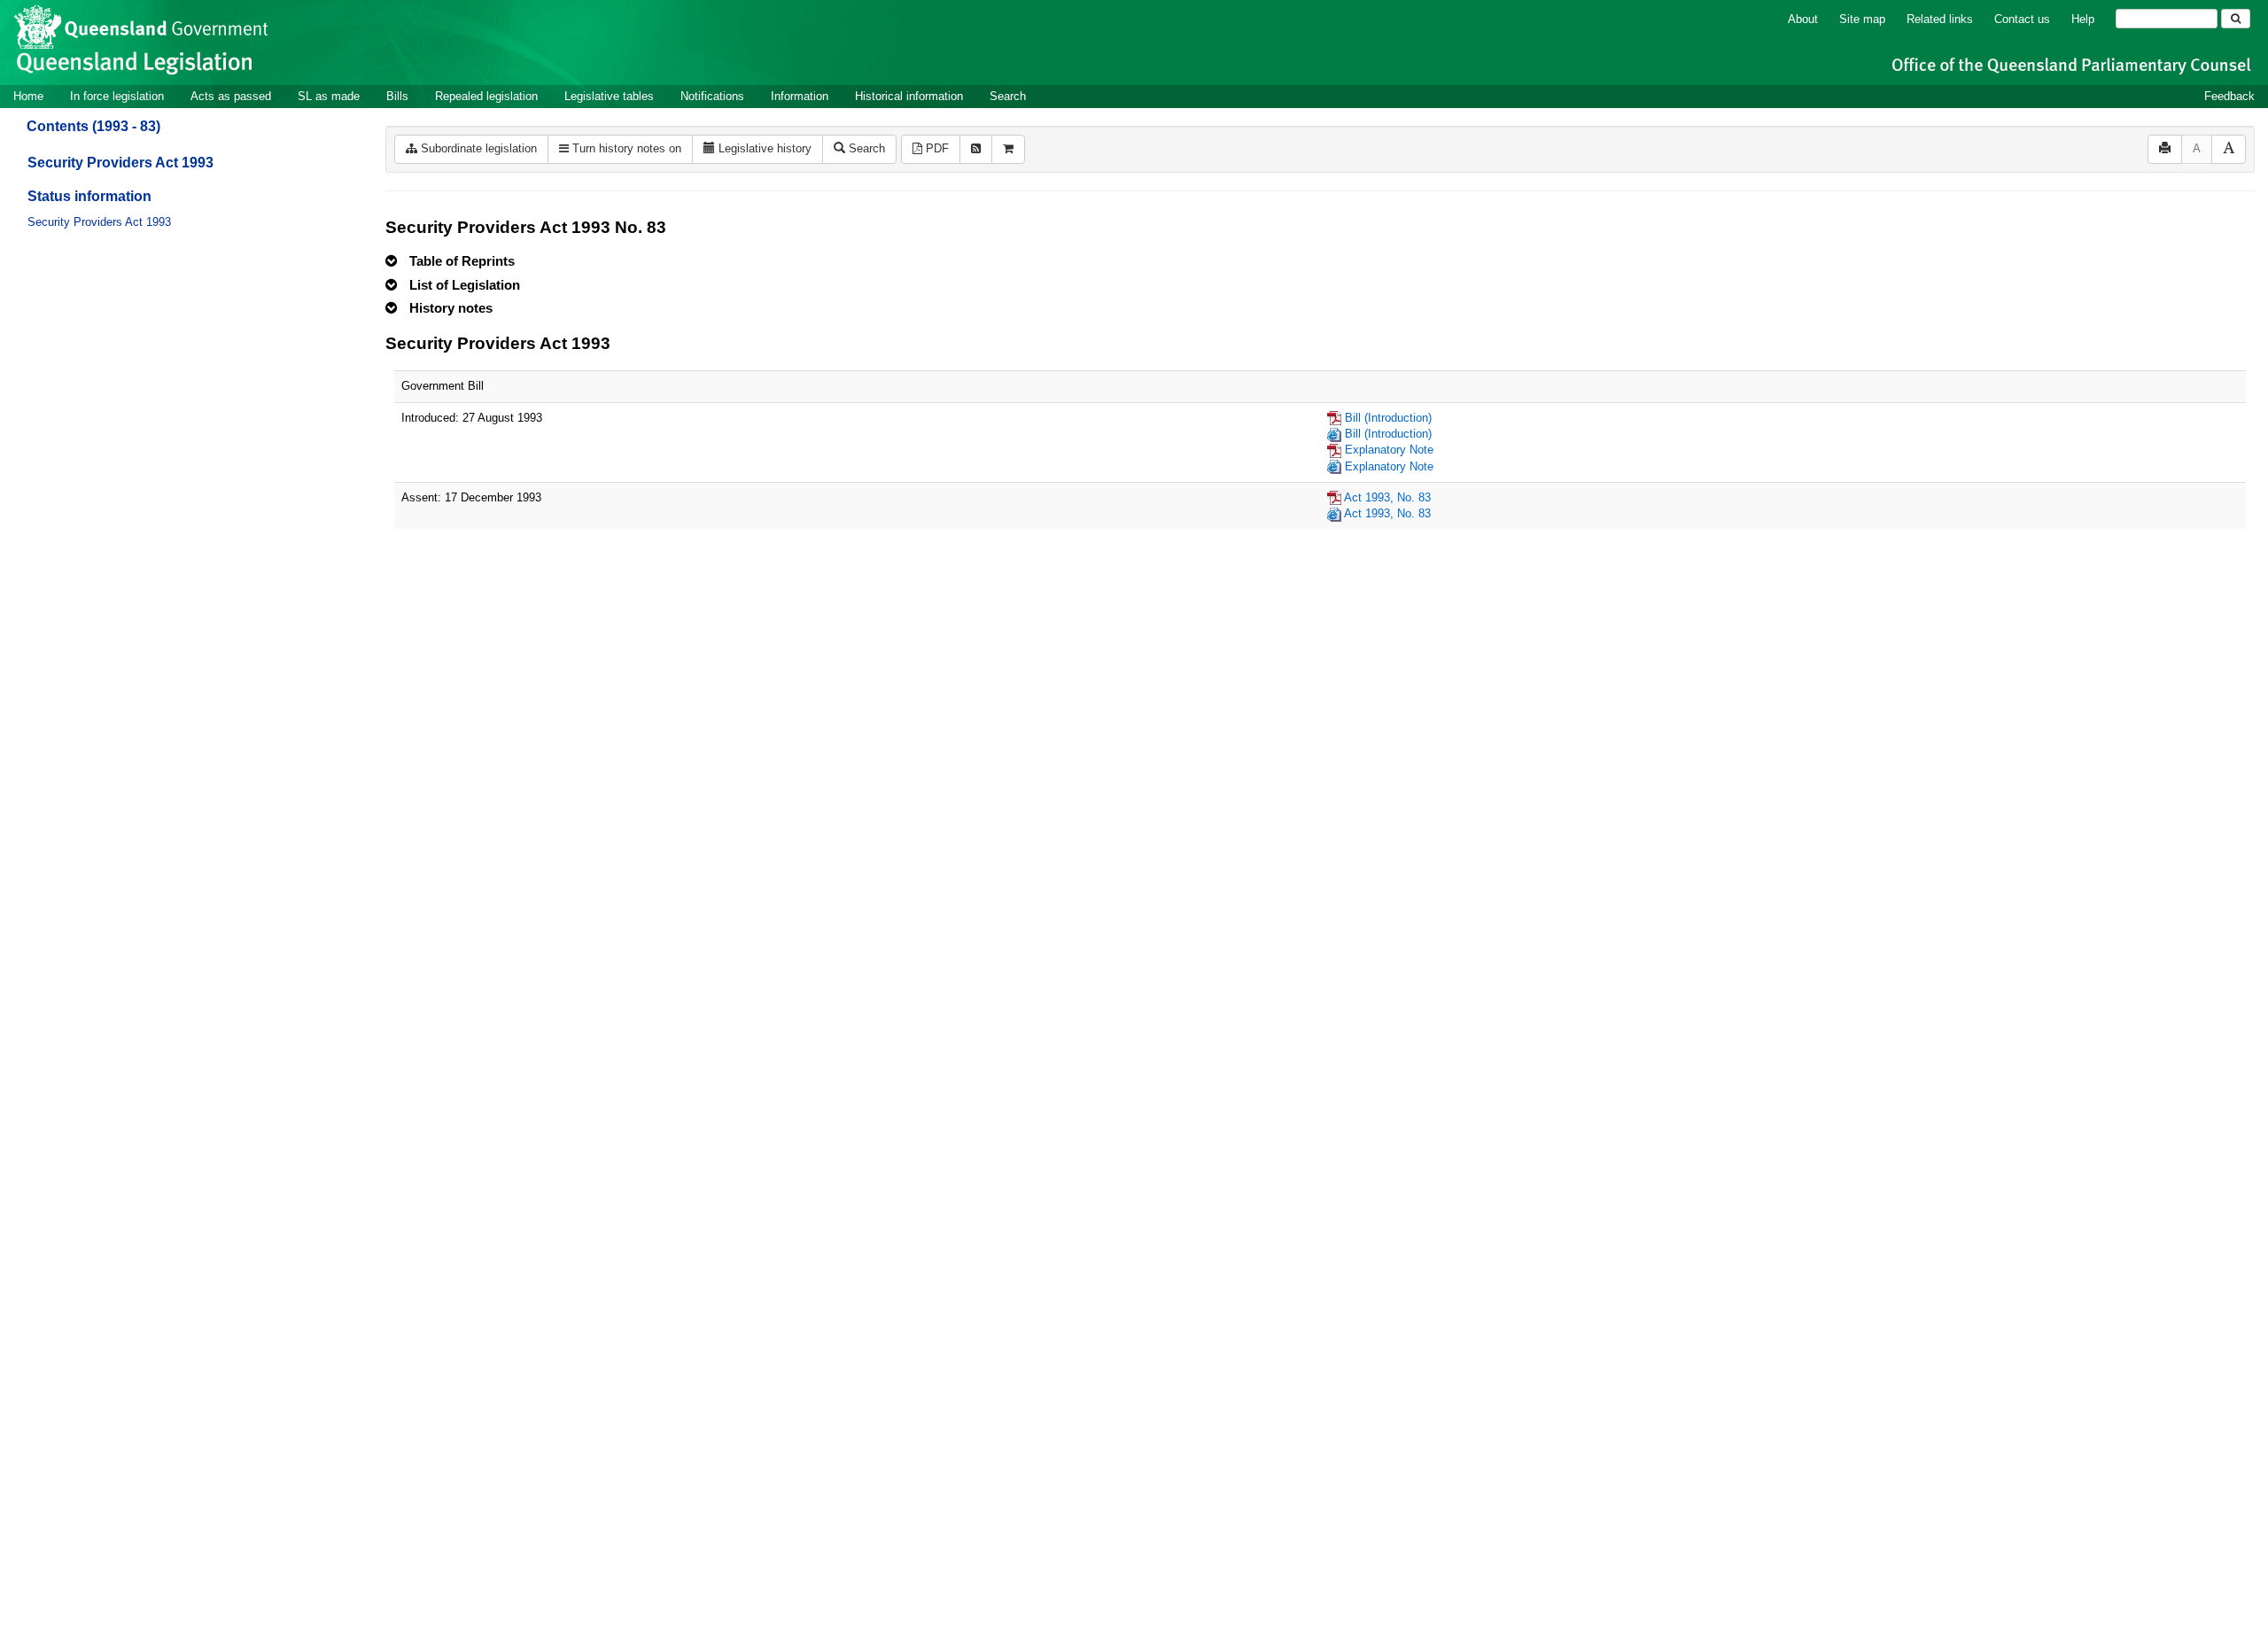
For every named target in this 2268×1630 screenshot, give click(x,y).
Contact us (2022, 19)
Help (2083, 19)
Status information (89, 196)
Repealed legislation (486, 96)
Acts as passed (231, 96)
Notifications (712, 96)
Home (28, 96)
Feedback (2229, 96)
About (1803, 19)
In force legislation (117, 96)
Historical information (909, 96)
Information (800, 96)
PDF (936, 148)
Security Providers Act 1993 (120, 163)
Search (1008, 96)
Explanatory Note (1389, 450)
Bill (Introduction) (1388, 418)
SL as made (329, 96)
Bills (397, 96)
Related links (1940, 19)
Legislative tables (609, 96)
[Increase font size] (2229, 149)
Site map (1862, 19)
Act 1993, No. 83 (1387, 497)
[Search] (2236, 19)
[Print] (2165, 149)
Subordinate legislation (477, 148)
